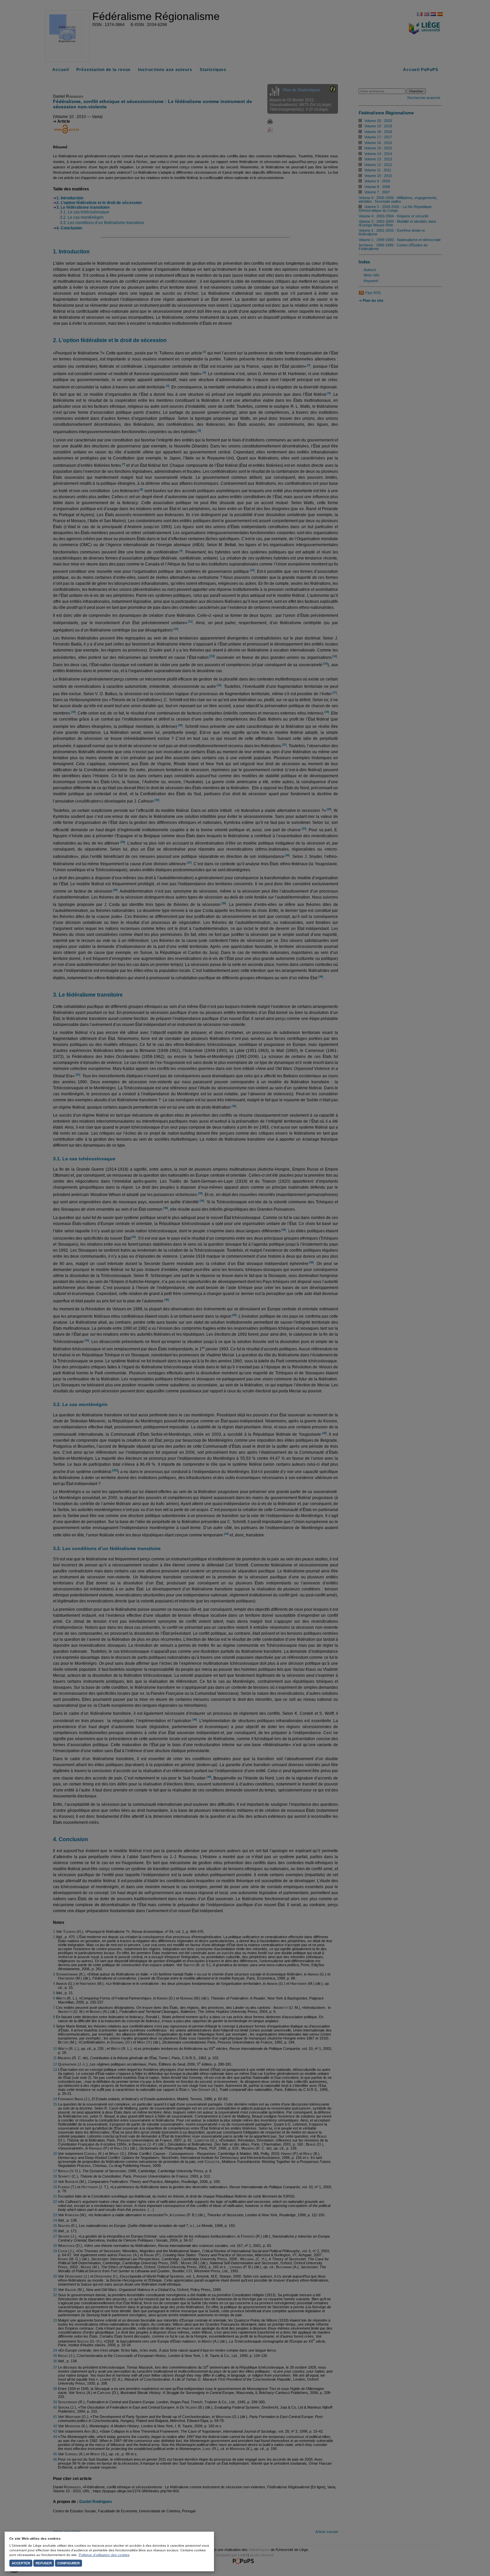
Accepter (21, 2563)
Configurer (68, 2563)
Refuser (44, 2563)
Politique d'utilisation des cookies (104, 2555)
